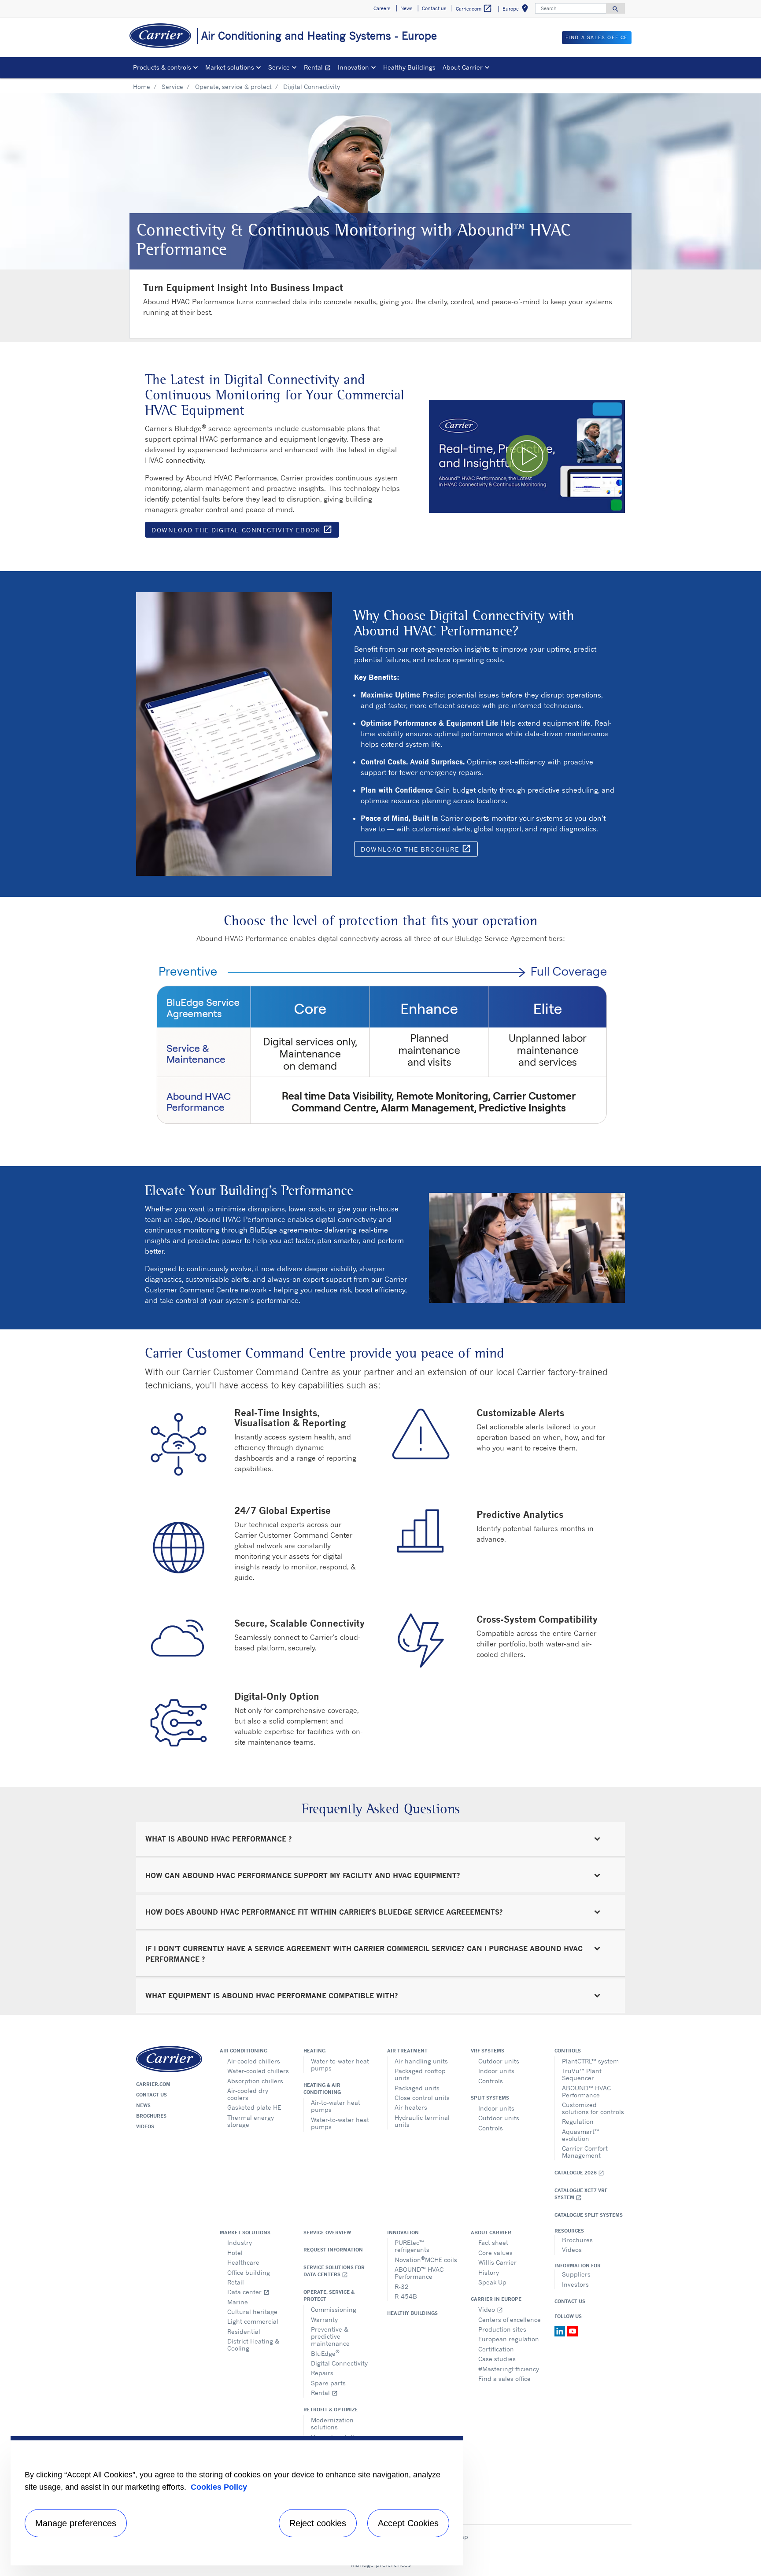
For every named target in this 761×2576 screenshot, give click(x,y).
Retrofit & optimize (331, 2410)
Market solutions (245, 2233)
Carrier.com (153, 2084)
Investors (575, 2284)
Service (172, 87)
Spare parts (328, 2383)
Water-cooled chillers (258, 2071)
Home (142, 87)
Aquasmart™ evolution (581, 2135)
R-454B (406, 2296)
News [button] (406, 8)
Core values (495, 2253)
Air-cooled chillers (254, 2061)
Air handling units (421, 2061)
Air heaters (411, 2107)
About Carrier (491, 2233)
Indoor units (496, 2071)
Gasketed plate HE (254, 2107)
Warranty (324, 2320)
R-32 (402, 2286)
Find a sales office (504, 2379)
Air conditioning (244, 2051)
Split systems (490, 2098)
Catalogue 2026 (579, 2173)
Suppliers (576, 2274)
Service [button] (279, 67)
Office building (249, 2272)
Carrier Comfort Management (585, 2152)
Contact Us (570, 2301)
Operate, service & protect (233, 87)
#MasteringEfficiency (509, 2369)
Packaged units (417, 2088)
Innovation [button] (353, 67)
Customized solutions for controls (593, 2108)
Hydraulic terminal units (422, 2121)
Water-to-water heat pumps (340, 2065)
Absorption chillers (255, 2081)
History (489, 2272)
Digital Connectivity (339, 2363)
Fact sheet (493, 2242)
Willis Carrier (497, 2262)
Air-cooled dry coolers (248, 2094)
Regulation (578, 2121)
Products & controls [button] (162, 67)
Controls (491, 2081)
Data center (248, 2292)
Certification (496, 2349)
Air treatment (407, 2051)
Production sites (502, 2329)
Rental (319, 68)
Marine (238, 2302)
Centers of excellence (510, 2320)
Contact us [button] (434, 8)
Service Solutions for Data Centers (334, 2271)
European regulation (509, 2339)
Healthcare (243, 2262)
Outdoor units (499, 2061)
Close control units (422, 2098)
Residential (244, 2331)
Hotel (235, 2253)
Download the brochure (419, 850)
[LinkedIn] (561, 2330)
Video (491, 2309)
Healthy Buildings (409, 67)
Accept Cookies (408, 2523)
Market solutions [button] (230, 67)
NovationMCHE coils (426, 2259)
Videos (145, 2126)
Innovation (403, 2233)
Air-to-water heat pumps (336, 2106)
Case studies (497, 2359)
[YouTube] (573, 2330)
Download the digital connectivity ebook (245, 531)
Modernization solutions (332, 2423)
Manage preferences (76, 2523)
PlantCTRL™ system (590, 2061)
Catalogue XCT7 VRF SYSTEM (581, 2194)
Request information (333, 2250)
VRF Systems (488, 2051)
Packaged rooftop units (420, 2074)
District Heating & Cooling (253, 2345)
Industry (240, 2242)
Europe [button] (517, 10)
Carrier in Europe (496, 2299)
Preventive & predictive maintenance (330, 2336)
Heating (314, 2051)
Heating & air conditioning (322, 2089)
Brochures (151, 2116)
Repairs (322, 2373)
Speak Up (492, 2282)
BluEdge (325, 2353)
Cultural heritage (252, 2312)
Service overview (327, 2233)
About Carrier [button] (463, 67)
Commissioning (334, 2309)
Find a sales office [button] (597, 37)
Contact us (151, 2095)
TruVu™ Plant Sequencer (582, 2074)
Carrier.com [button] (474, 8)
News (143, 2105)
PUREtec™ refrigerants (412, 2246)
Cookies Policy (219, 2487)
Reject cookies (318, 2523)
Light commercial (253, 2321)
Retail (236, 2282)
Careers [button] (382, 8)
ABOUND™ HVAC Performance (586, 2091)
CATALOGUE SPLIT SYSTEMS (589, 2215)
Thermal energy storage (251, 2121)
